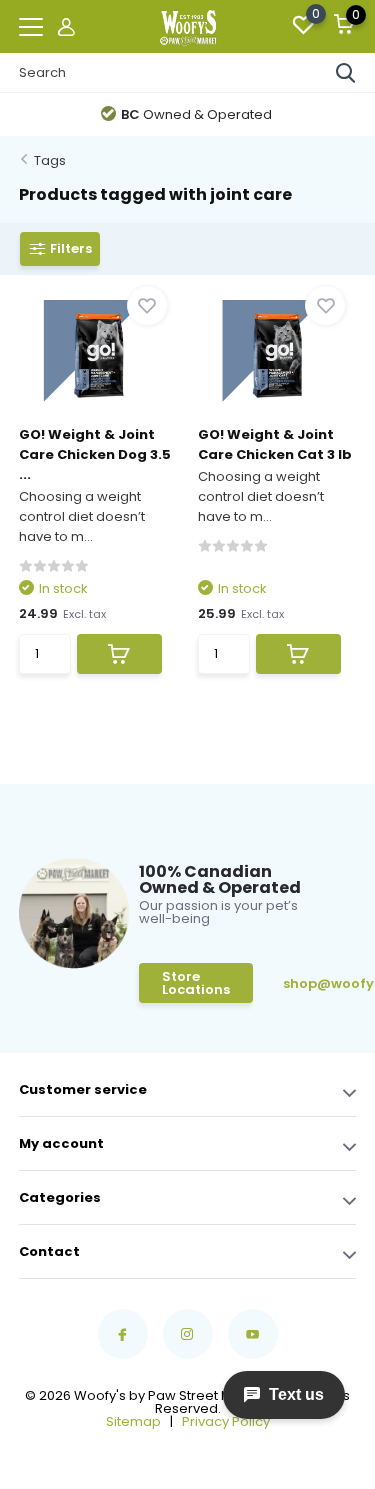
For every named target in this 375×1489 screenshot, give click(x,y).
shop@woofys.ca (314, 983)
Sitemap (133, 1421)
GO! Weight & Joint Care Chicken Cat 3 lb (275, 444)
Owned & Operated (196, 114)
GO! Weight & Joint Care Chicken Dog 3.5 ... (95, 454)
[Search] (346, 73)
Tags (50, 160)
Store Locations (196, 983)
